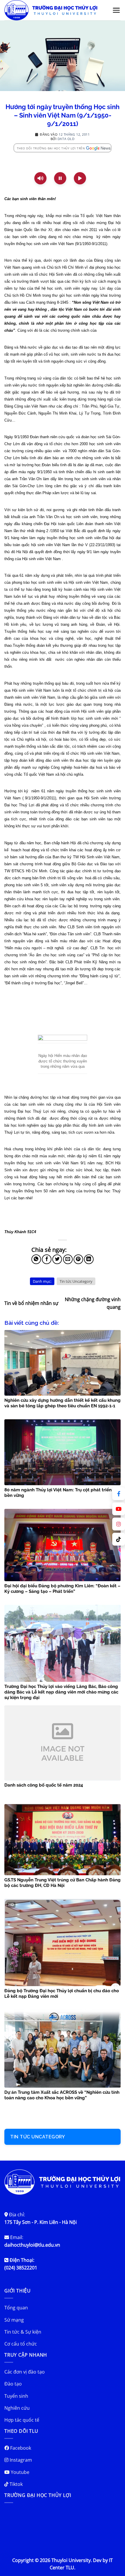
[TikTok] (119, 1539)
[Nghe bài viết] (40, 178)
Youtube (19, 2472)
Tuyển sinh (16, 2396)
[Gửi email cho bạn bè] (68, 1259)
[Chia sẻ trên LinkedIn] (89, 1259)
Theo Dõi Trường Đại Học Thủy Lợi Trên (51, 148)
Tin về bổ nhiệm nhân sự (31, 1303)
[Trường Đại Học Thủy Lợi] (55, 10)
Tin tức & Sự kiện (23, 2332)
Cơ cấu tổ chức (21, 2344)
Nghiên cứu (17, 2408)
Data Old (66, 139)
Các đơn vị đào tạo (25, 2372)
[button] (116, 10)
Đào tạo (13, 2384)
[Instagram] (119, 1524)
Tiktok (16, 2484)
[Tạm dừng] (60, 178)
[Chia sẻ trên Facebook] (47, 1259)
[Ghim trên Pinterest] (78, 1259)
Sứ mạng (14, 2320)
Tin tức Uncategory (76, 1281)
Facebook (20, 2448)
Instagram (20, 2460)
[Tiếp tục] (80, 178)
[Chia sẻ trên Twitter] (57, 1259)
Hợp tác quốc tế (22, 2420)
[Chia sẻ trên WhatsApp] (36, 1259)
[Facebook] (119, 1494)
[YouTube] (119, 1509)
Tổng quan (16, 2308)
